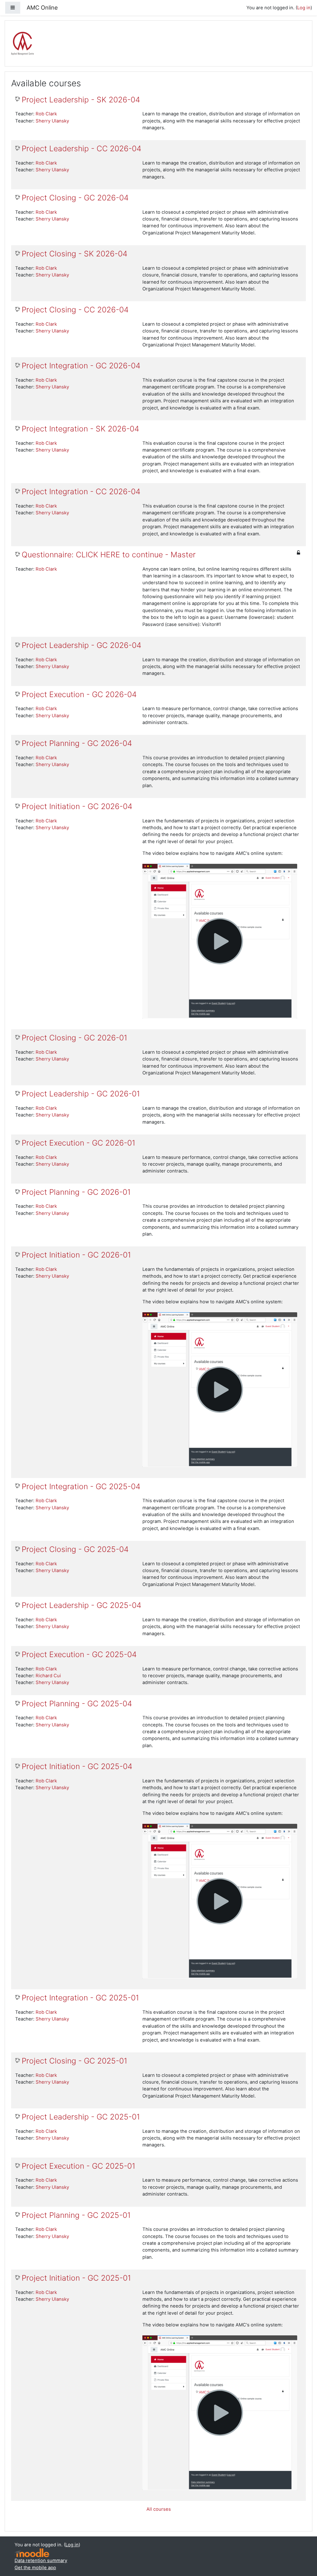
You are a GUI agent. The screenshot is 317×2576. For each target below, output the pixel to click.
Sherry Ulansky (52, 121)
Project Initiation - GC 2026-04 (77, 806)
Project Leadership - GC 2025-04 (81, 1605)
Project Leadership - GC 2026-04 (81, 645)
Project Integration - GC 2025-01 (80, 1998)
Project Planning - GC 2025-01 (76, 2215)
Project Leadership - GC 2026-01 (81, 1094)
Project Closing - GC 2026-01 (74, 1038)
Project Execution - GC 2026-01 (78, 1143)
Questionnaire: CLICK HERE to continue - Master (109, 555)
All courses (159, 2509)
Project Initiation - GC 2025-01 (76, 2278)
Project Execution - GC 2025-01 (78, 2166)
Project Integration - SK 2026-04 (80, 429)
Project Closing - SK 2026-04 (74, 254)
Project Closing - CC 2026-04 (75, 310)
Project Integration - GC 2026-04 (81, 366)
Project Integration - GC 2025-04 (81, 1487)
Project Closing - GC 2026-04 (75, 198)
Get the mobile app (35, 2568)
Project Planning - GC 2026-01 (76, 1192)
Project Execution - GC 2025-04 (79, 1654)
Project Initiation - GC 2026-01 (76, 1255)
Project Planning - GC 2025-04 (77, 1704)
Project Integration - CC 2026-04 (81, 492)
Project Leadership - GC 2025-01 (81, 2117)
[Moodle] (32, 2553)
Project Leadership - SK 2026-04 (81, 100)
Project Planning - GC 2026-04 (77, 743)
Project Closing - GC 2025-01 (74, 2061)
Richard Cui (48, 1676)
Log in (304, 8)
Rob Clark (46, 114)
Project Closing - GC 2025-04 (75, 1549)
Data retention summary (41, 2561)
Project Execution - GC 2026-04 (79, 694)
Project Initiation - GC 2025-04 (77, 1766)
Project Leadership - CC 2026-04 (81, 149)
